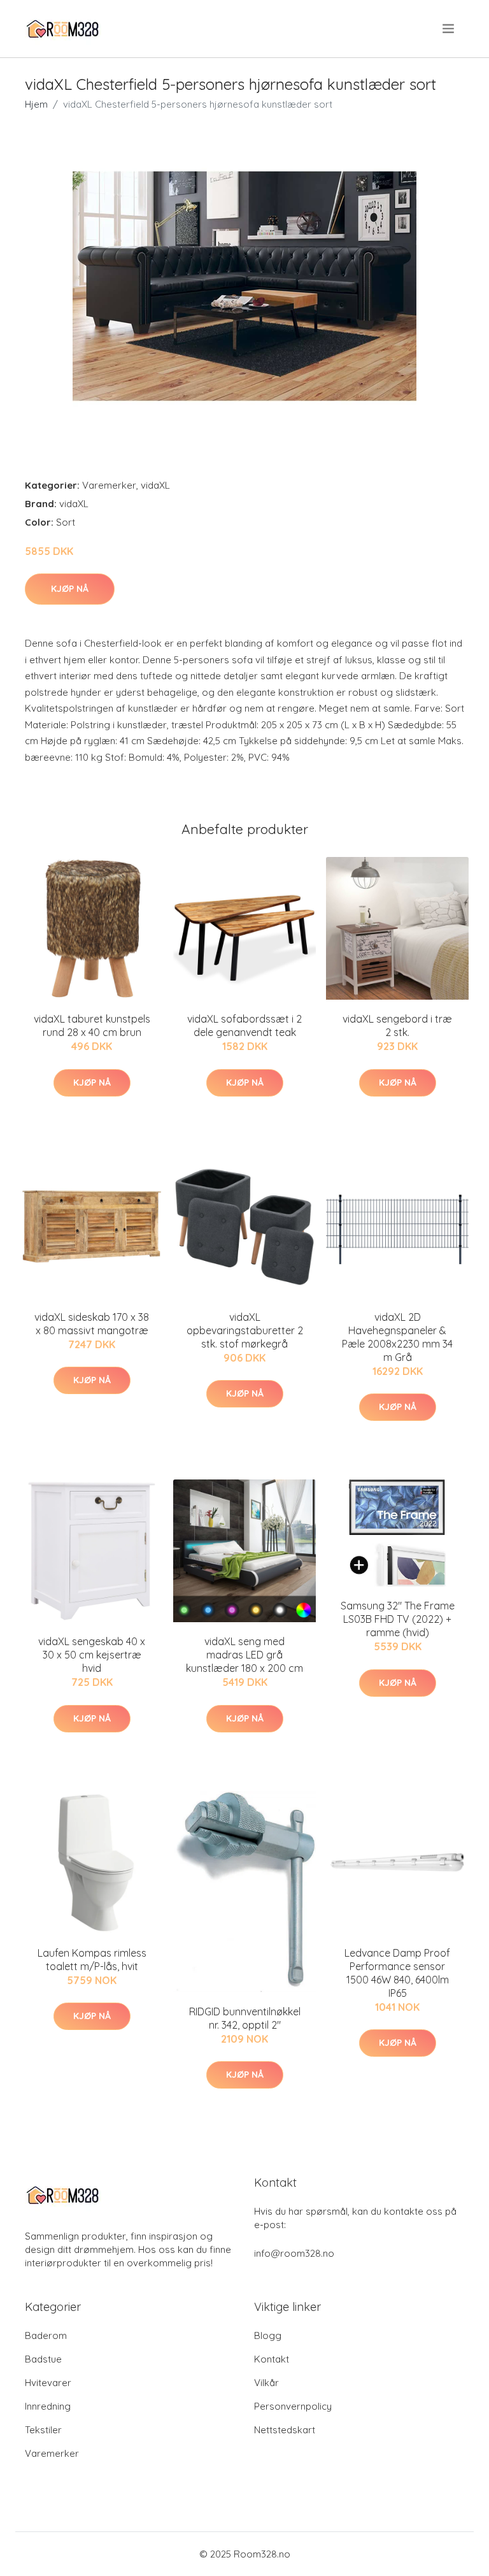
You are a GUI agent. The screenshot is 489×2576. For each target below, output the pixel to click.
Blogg (268, 2335)
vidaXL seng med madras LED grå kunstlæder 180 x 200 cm (244, 1655)
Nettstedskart (285, 2430)
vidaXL (155, 485)
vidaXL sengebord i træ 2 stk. (397, 1025)
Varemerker (109, 485)
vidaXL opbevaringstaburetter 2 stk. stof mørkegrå (245, 1330)
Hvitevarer (48, 2383)
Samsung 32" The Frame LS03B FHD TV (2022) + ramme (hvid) (398, 1619)
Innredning (48, 2406)
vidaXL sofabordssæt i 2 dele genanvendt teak (244, 1025)
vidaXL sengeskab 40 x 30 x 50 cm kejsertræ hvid (92, 1655)
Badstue (43, 2359)
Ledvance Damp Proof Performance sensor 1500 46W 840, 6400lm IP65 (397, 1973)
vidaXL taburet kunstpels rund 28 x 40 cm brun (92, 1025)
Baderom (46, 2335)
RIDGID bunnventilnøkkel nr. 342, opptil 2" (245, 2018)
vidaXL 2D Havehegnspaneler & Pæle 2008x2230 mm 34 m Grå (397, 1337)
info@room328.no (294, 2253)
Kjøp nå (70, 589)
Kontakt (272, 2359)
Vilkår (266, 2383)
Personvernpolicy (293, 2406)
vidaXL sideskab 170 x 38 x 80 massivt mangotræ (92, 1324)
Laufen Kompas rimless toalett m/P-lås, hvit (92, 1960)
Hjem (36, 104)
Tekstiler (43, 2430)
